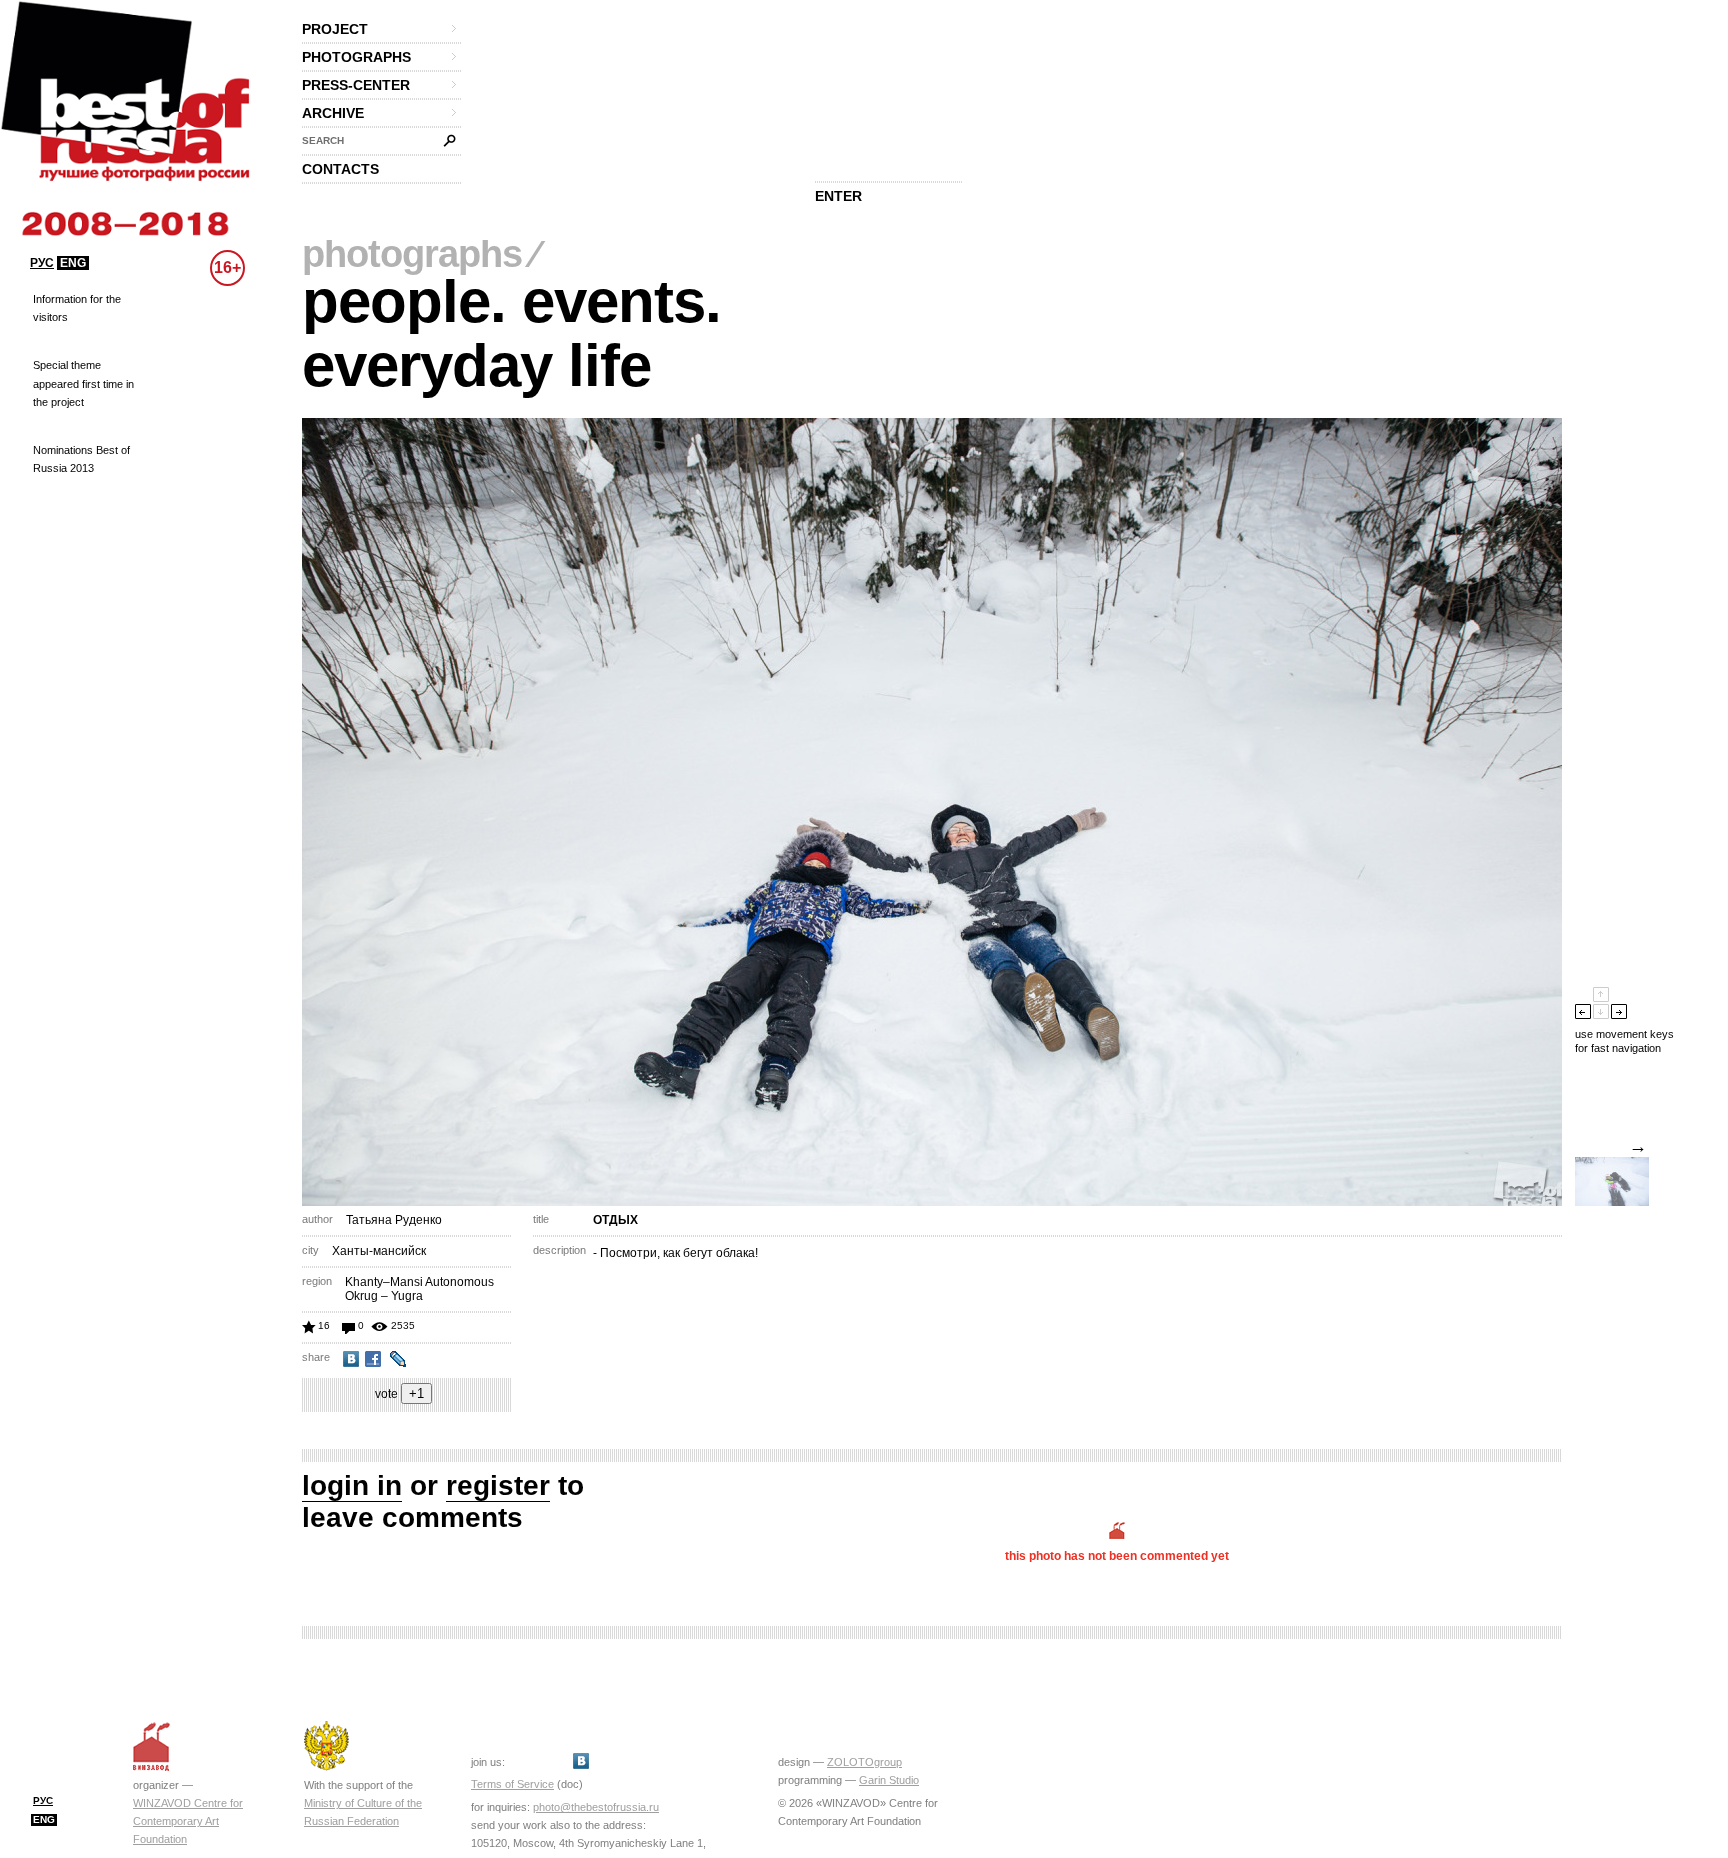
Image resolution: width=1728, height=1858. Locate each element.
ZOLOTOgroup (864, 1762)
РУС (42, 263)
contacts (340, 169)
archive (333, 113)
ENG (73, 263)
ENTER (838, 196)
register (498, 1485)
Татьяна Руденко (394, 1220)
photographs (356, 57)
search (323, 140)
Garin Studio (889, 1780)
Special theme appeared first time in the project (83, 383)
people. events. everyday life (511, 333)
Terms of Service (512, 1784)
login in (352, 1485)
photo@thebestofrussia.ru (596, 1807)
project (335, 29)
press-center (356, 85)
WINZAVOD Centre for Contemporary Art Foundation (188, 1821)
